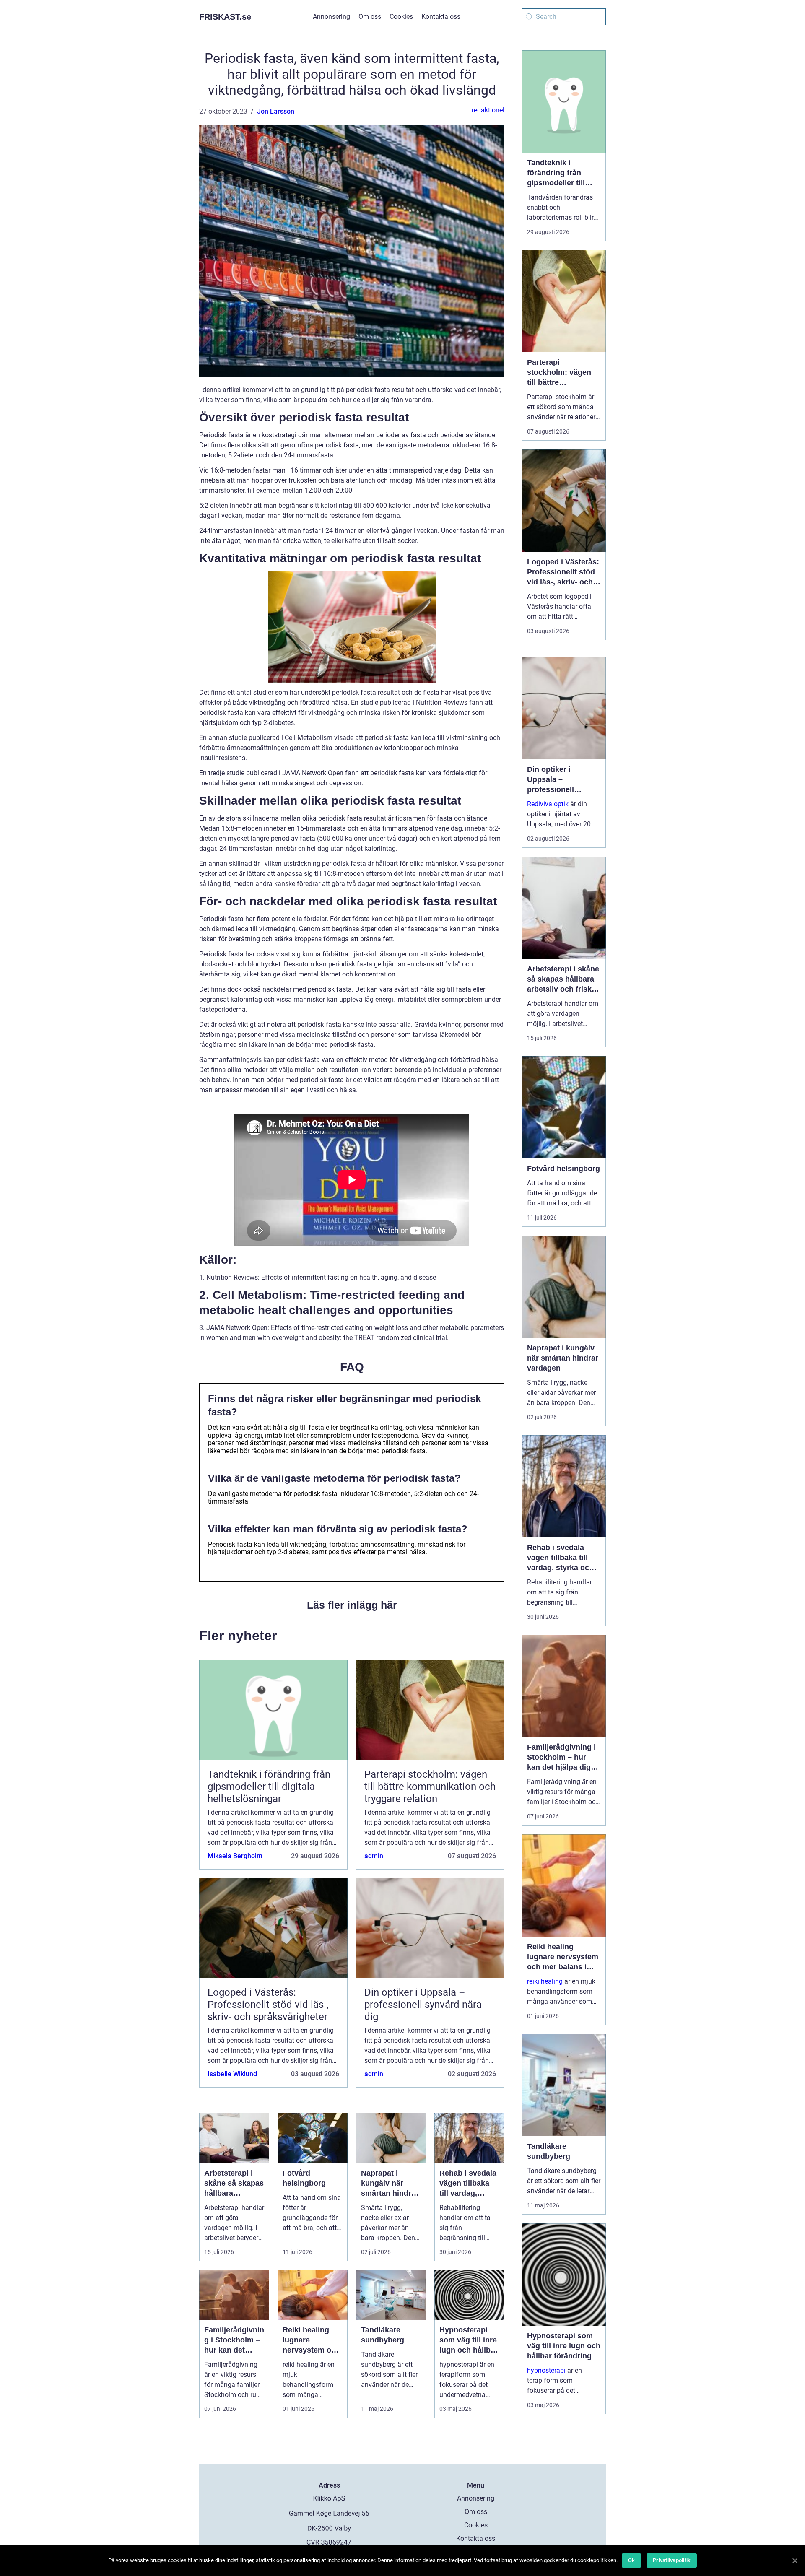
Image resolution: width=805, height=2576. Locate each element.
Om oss (370, 17)
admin (374, 1856)
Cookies (401, 17)
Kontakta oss (441, 17)
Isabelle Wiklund (232, 2074)
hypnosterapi (546, 2370)
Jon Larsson (276, 111)
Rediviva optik (548, 804)
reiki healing (545, 1981)
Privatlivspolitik (672, 2560)
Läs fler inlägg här (352, 1605)
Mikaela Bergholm (235, 1856)
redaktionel (488, 110)
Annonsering (331, 17)
